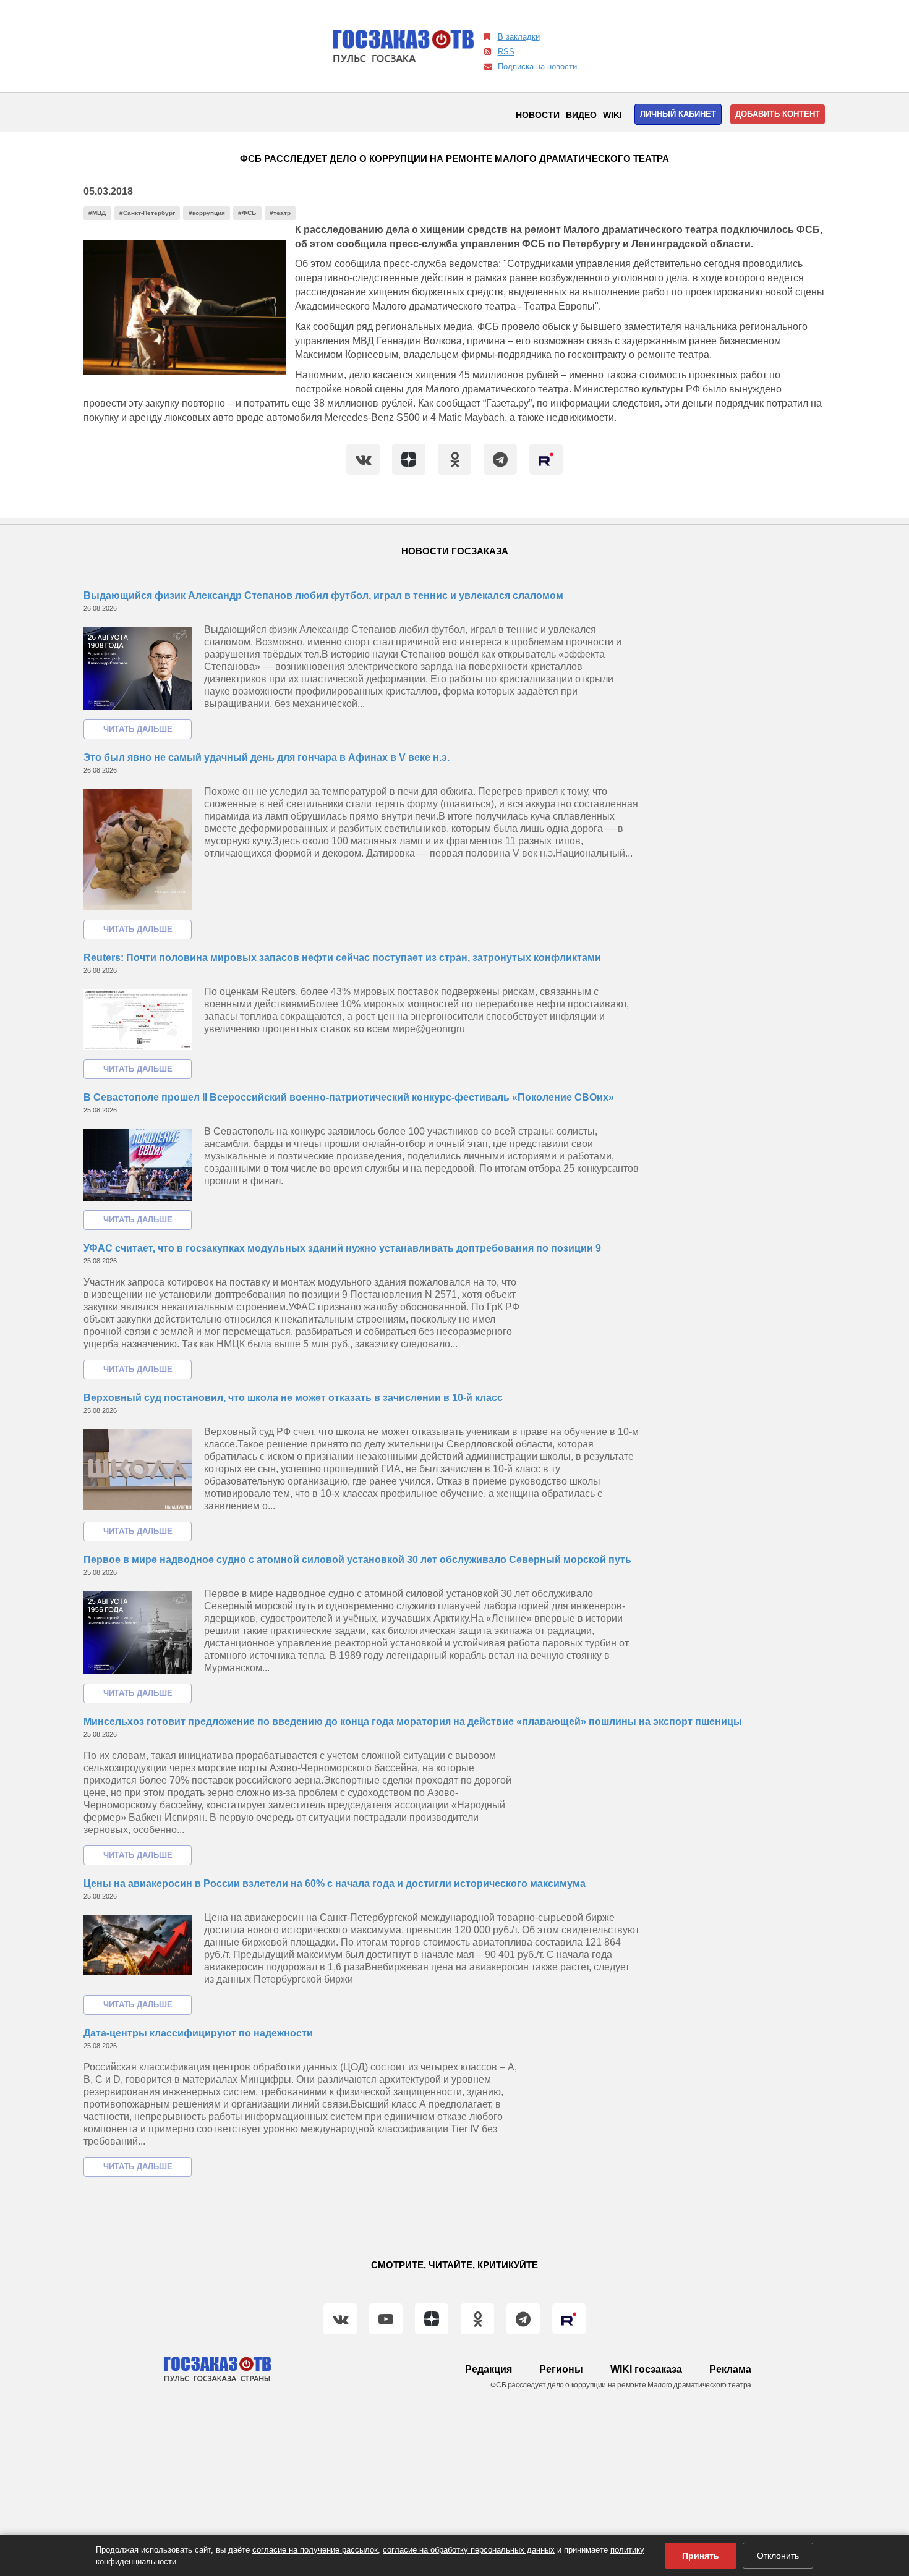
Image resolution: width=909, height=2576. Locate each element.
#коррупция (207, 213)
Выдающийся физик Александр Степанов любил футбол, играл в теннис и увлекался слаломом (323, 595)
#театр (280, 213)
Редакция (489, 2369)
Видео (581, 115)
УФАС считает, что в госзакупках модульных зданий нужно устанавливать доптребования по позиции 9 (342, 1248)
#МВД (97, 213)
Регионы (561, 2369)
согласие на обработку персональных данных (469, 2550)
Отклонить (778, 2556)
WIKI (612, 115)
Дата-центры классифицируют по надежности (198, 2033)
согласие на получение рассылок (315, 2550)
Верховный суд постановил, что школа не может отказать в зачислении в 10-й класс (293, 1398)
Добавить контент (778, 114)
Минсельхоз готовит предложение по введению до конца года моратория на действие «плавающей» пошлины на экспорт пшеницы (413, 1722)
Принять (701, 2556)
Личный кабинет (678, 114)
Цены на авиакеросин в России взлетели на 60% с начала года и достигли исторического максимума (335, 1883)
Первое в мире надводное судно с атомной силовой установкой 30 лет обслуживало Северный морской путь (357, 1560)
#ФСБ (247, 213)
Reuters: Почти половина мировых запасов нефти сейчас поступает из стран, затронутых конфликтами (342, 958)
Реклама (730, 2369)
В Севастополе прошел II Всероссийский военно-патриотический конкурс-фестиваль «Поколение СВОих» (349, 1097)
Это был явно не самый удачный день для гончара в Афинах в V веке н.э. (267, 757)
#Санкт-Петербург (147, 213)
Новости (538, 115)
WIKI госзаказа (646, 2369)
